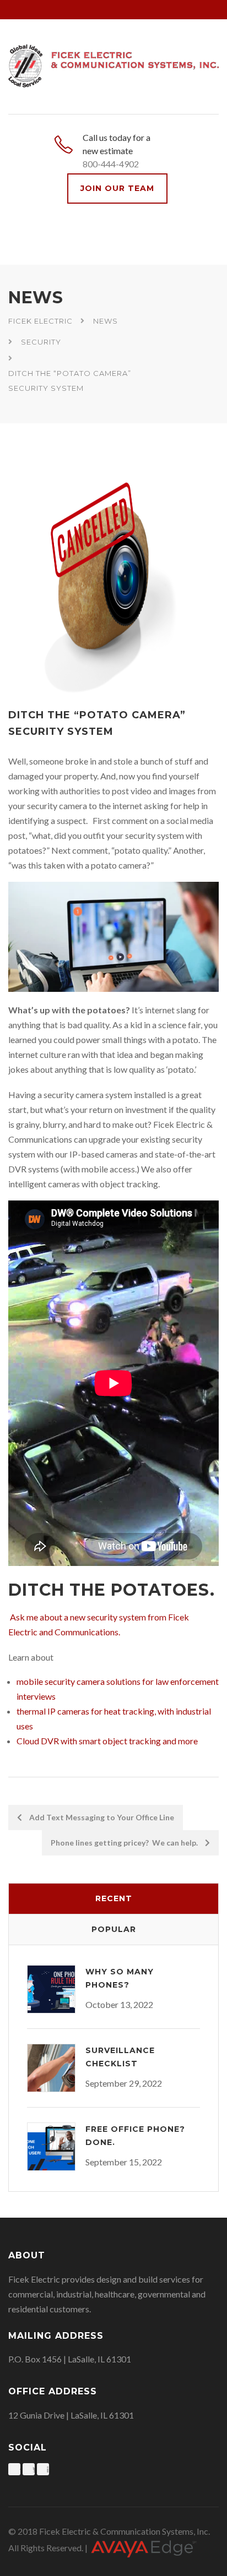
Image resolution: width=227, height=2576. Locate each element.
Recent (114, 1898)
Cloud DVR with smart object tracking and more (107, 1741)
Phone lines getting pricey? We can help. (125, 1843)
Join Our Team (117, 188)
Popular (114, 1929)
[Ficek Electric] (113, 64)
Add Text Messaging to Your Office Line (101, 1817)
